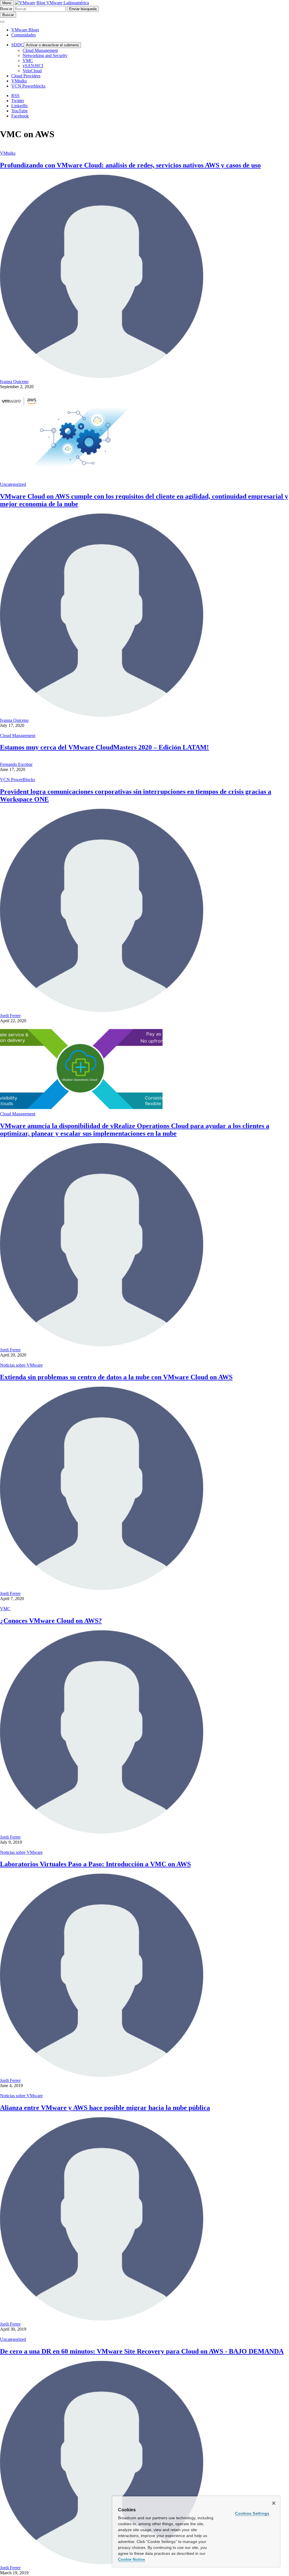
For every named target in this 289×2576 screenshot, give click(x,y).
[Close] (274, 2503)
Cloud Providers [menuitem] (26, 76)
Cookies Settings (252, 2513)
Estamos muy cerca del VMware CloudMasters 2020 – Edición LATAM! (104, 747)
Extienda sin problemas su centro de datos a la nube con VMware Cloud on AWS (116, 1377)
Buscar (6, 9)
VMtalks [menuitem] (19, 81)
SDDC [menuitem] (17, 45)
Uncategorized (13, 484)
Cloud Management (18, 736)
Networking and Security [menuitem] (45, 55)
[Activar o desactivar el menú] (2, 22)
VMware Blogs (25, 30)
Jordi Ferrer (10, 1016)
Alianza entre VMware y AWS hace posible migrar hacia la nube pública (105, 2108)
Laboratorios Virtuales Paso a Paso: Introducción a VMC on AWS (95, 1864)
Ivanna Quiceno (14, 382)
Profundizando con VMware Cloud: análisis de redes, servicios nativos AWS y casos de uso (130, 165)
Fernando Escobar (16, 764)
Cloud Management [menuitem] (40, 50)
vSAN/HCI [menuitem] (33, 66)
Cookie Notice (132, 2559)
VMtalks (8, 153)
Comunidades (24, 35)
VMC (5, 1609)
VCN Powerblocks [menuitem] (28, 86)
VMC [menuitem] (28, 61)
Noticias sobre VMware (21, 1365)
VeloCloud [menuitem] (32, 71)
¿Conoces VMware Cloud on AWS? (51, 1621)
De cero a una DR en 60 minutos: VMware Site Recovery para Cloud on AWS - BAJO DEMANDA (142, 2351)
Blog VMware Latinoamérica (63, 3)
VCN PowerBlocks (17, 780)
